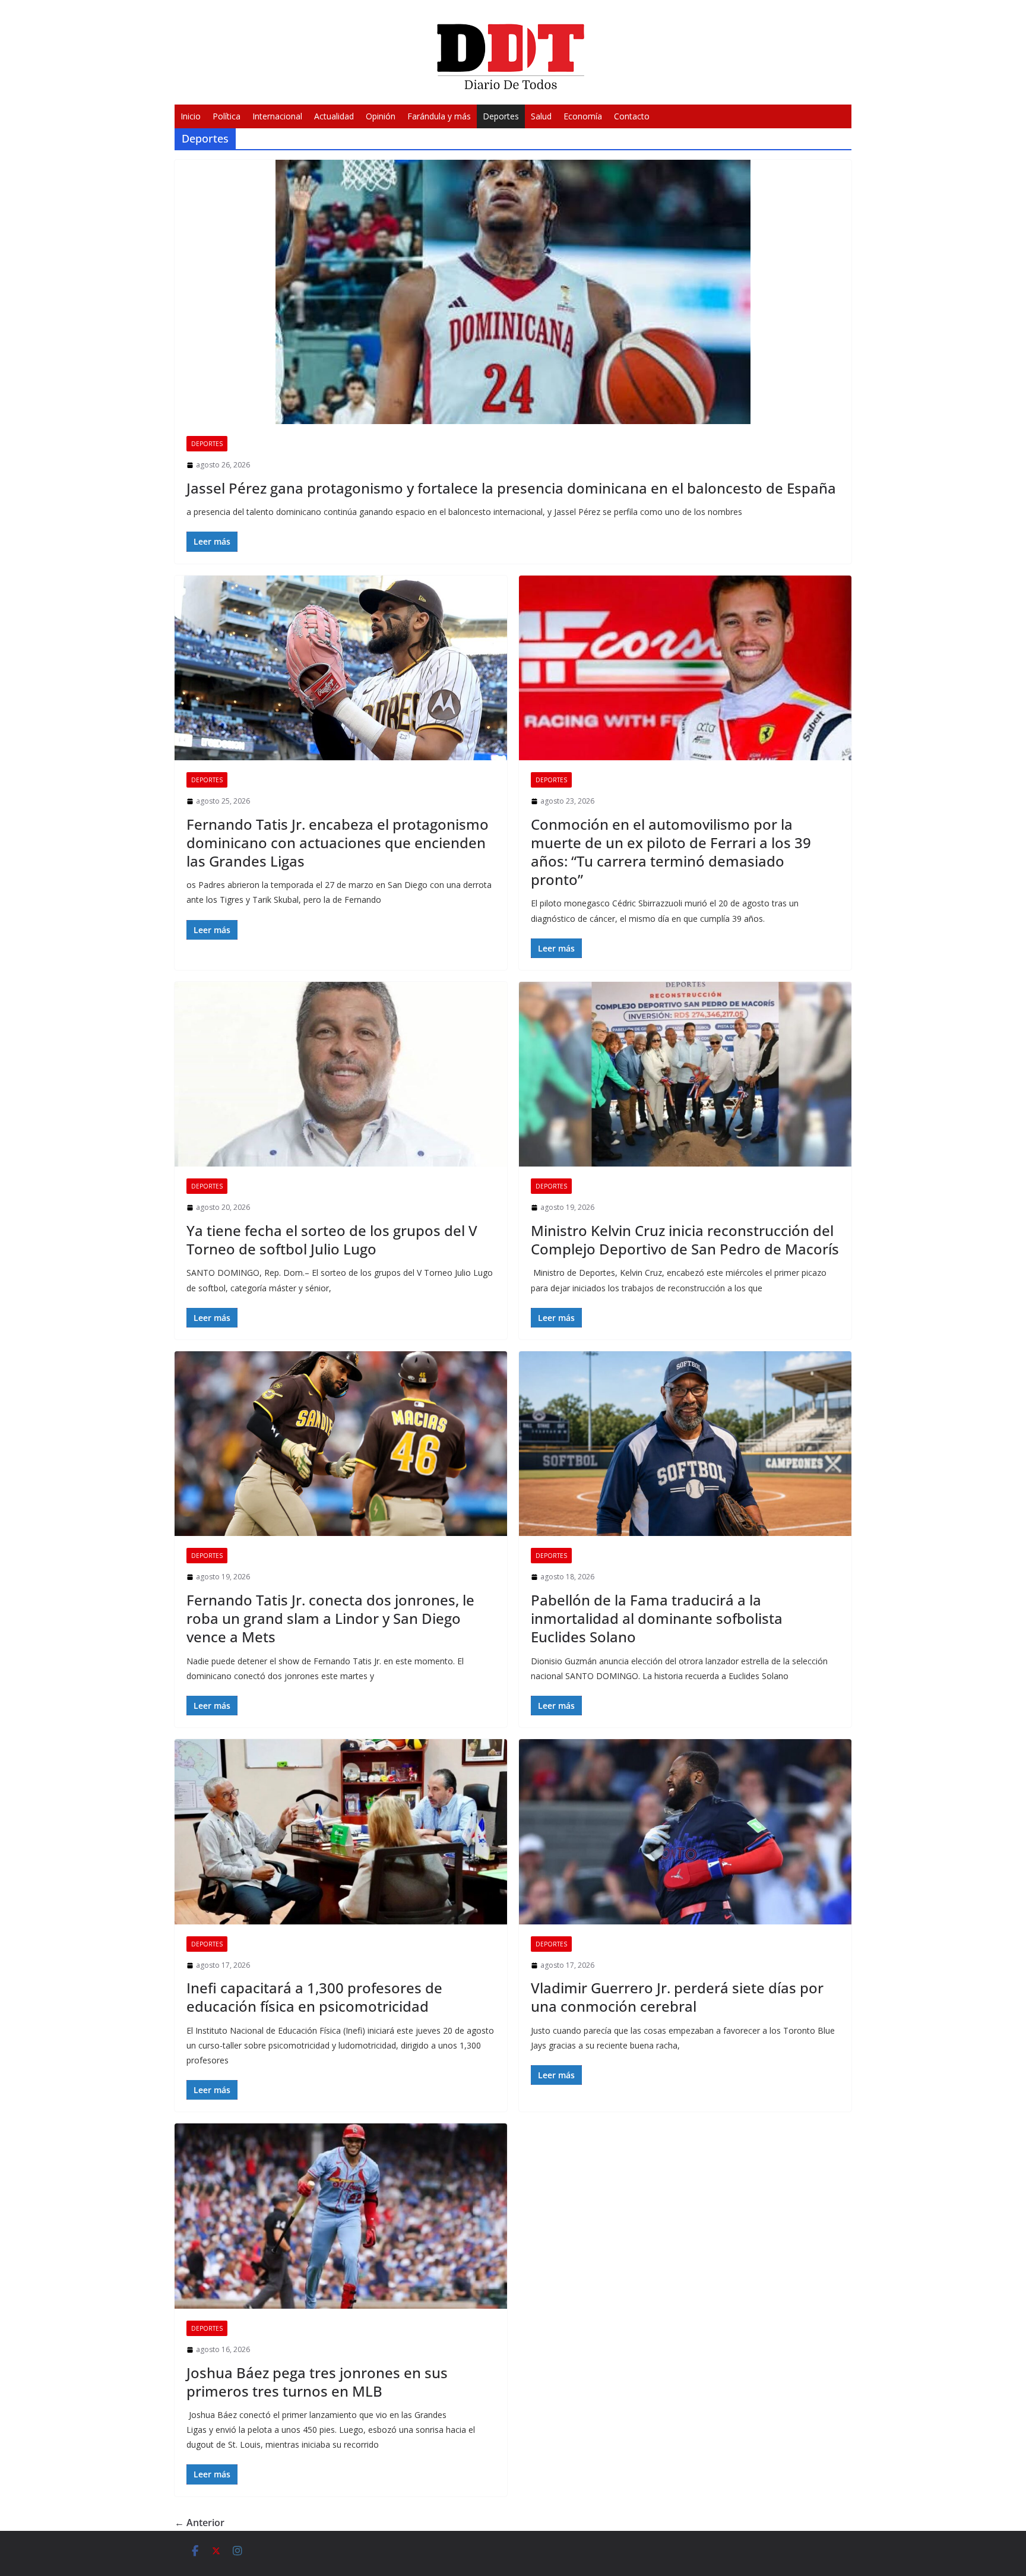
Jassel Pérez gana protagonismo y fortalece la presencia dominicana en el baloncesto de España (511, 488)
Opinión (381, 116)
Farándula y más (439, 116)
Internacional (277, 116)
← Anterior (199, 2523)
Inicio (191, 116)
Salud (541, 116)
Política (227, 116)
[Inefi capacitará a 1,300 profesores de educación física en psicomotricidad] (341, 1832)
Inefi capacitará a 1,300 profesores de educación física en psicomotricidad (314, 1997)
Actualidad (334, 116)
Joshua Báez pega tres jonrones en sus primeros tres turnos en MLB (317, 2382)
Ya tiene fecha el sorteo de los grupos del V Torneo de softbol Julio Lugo (332, 1240)
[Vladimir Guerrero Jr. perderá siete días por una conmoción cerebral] (685, 1832)
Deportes (501, 116)
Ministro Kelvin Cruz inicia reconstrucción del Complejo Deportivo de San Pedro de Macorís (685, 1240)
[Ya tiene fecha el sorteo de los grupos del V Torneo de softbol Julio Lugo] (341, 1074)
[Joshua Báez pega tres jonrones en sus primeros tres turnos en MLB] (341, 2216)
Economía (583, 116)
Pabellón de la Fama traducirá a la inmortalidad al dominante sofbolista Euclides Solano (657, 1618)
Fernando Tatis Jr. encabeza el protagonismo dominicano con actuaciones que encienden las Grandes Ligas (338, 843)
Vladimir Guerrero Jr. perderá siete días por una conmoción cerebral (677, 1997)
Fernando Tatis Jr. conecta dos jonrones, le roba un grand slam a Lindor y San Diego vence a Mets (330, 1618)
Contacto (632, 116)
